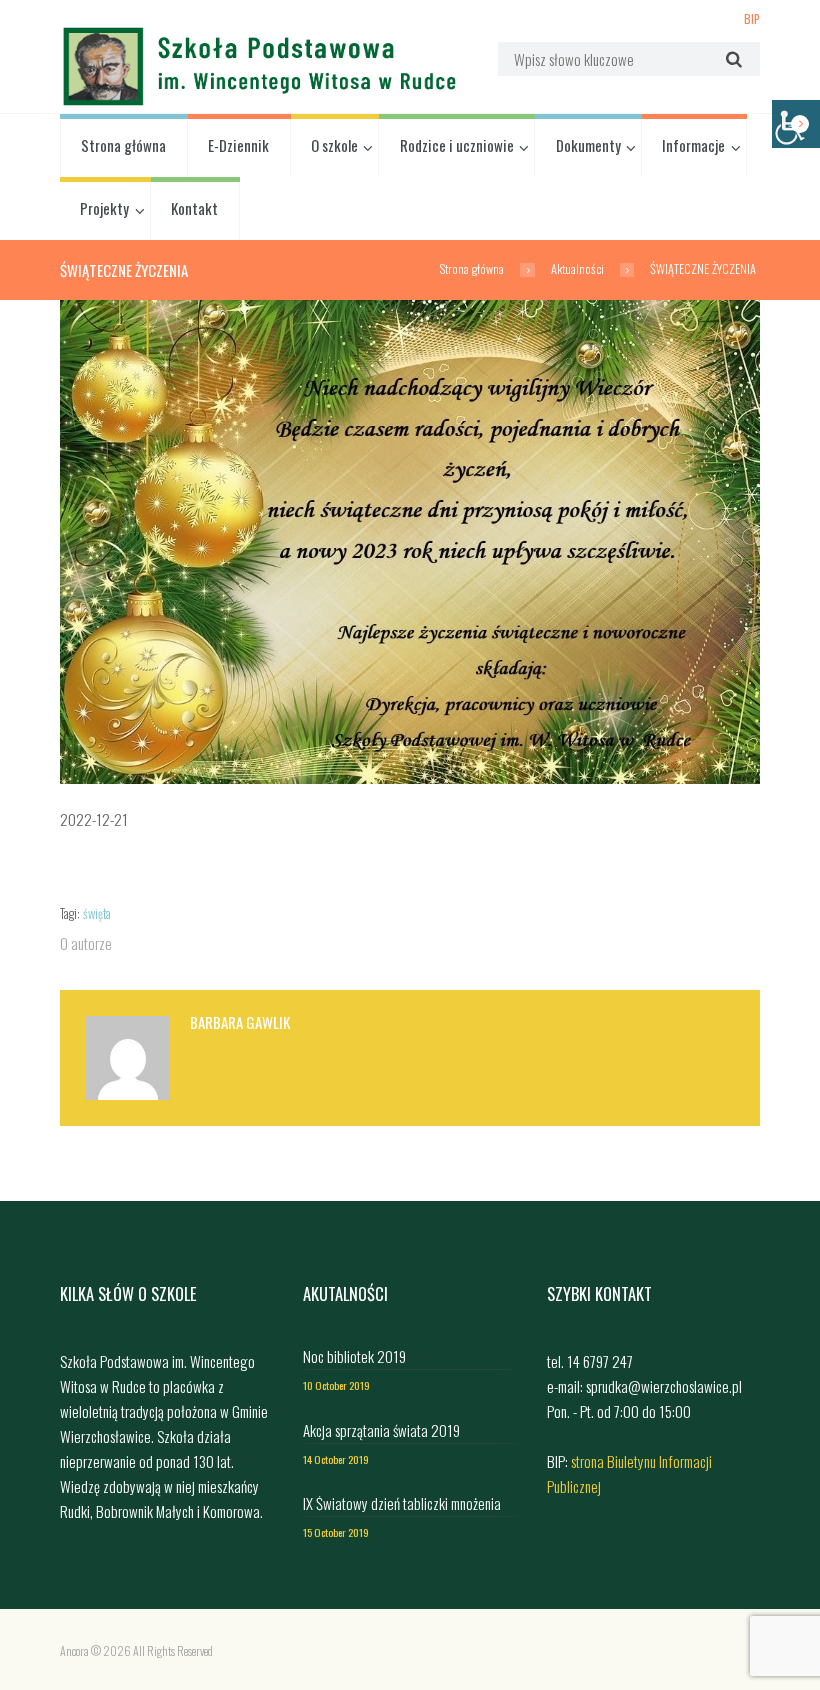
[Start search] (731, 58)
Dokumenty (588, 145)
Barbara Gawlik (240, 1022)
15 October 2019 (336, 1532)
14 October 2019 (336, 1459)
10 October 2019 (336, 1385)
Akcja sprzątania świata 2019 (381, 1430)
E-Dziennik (238, 145)
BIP (752, 18)
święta (97, 913)
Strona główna (123, 145)
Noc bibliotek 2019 (354, 1356)
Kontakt (194, 208)
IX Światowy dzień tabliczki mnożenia (402, 1503)
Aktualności (577, 269)
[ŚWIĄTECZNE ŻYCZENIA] (410, 542)
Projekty (104, 208)
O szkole (334, 145)
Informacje (693, 145)
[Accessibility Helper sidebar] (796, 124)
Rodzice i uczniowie (457, 145)
